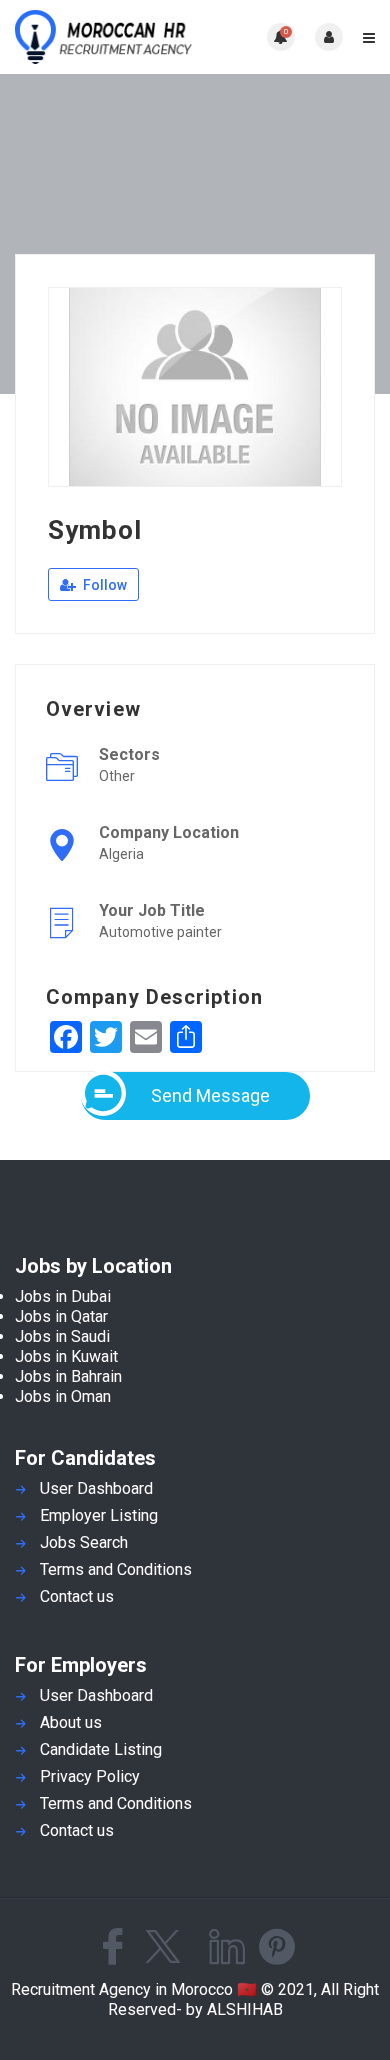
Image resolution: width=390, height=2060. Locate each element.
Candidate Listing (101, 1749)
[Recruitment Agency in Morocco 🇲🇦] (105, 37)
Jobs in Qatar (61, 1316)
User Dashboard (96, 1488)
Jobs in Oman (63, 1396)
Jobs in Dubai (63, 1296)
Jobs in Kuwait (66, 1356)
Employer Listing (99, 1515)
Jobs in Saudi (62, 1336)
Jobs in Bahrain (68, 1376)
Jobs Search (84, 1542)
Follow (103, 585)
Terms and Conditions (116, 1569)
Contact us (77, 1596)
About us (71, 1722)
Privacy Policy (90, 1776)
